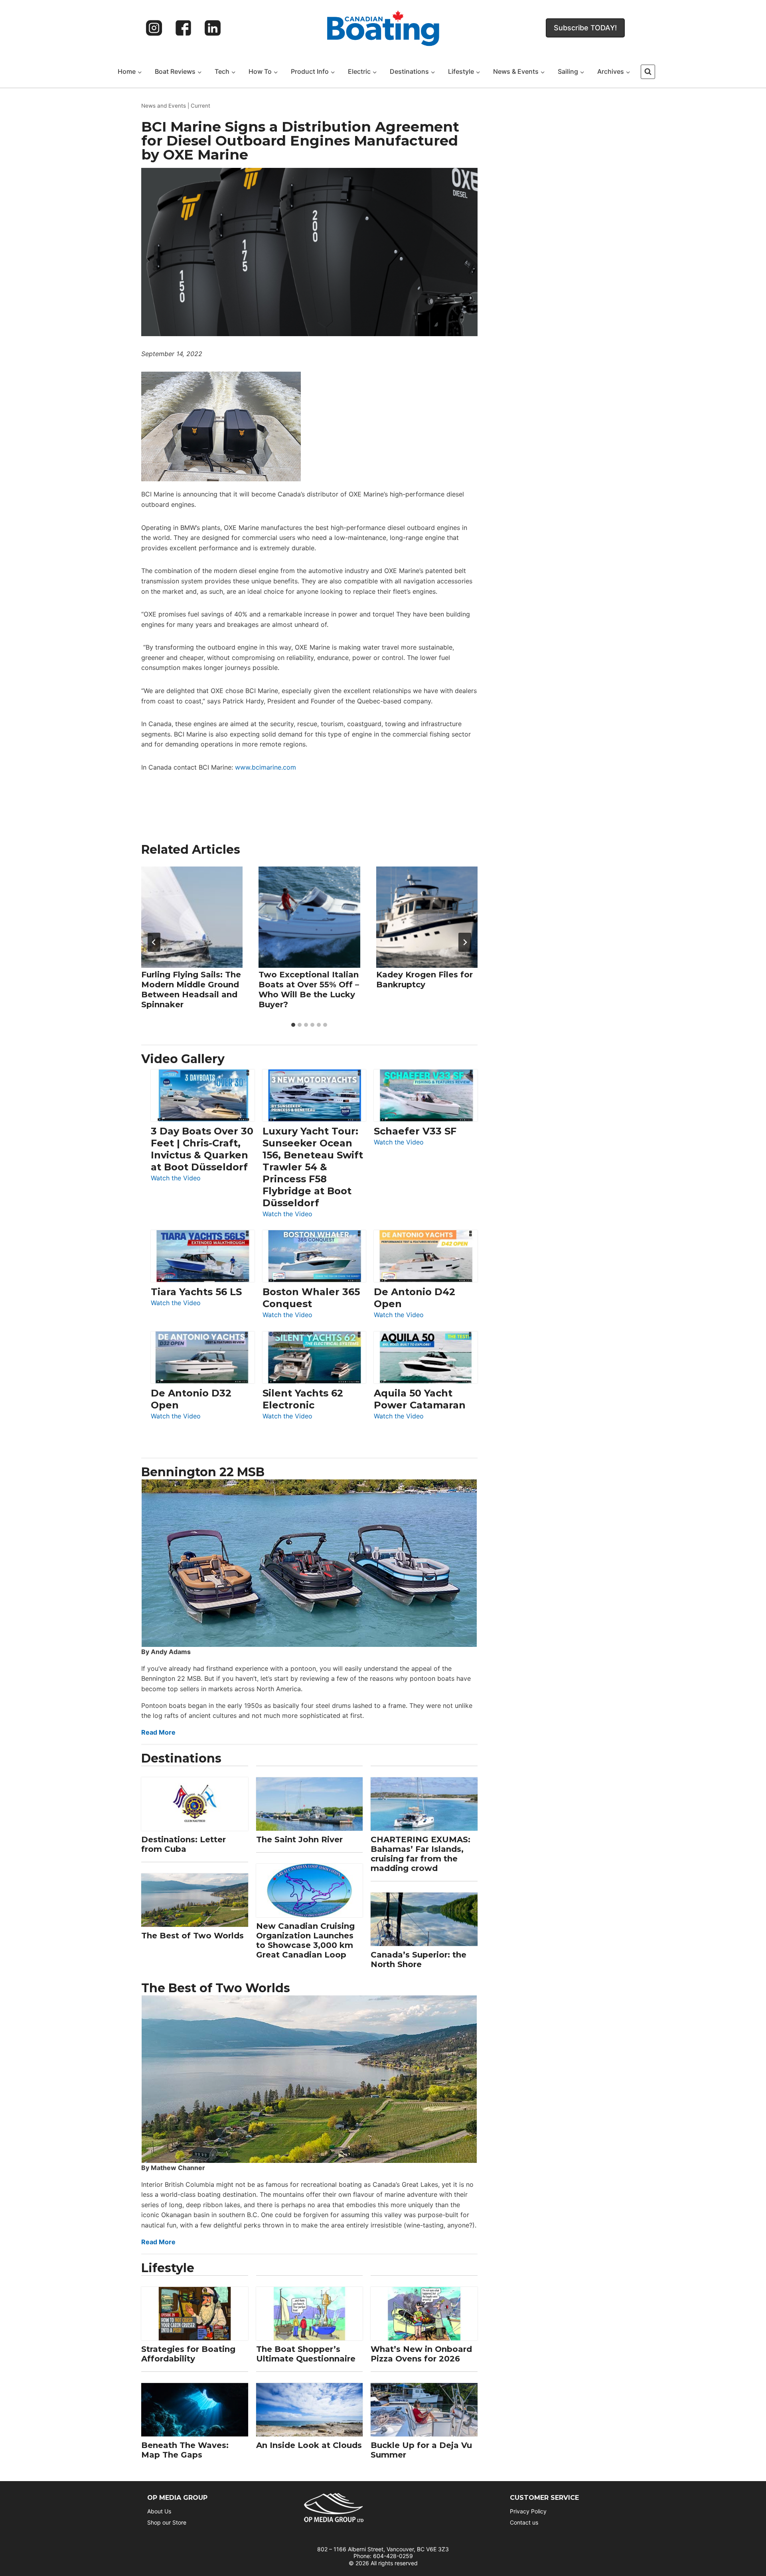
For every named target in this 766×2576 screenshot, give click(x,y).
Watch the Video (176, 1179)
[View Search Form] (648, 72)
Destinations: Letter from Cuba (184, 1844)
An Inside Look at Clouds (309, 2445)
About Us (159, 2511)
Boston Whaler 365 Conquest (311, 1298)
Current (200, 106)
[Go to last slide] (154, 942)
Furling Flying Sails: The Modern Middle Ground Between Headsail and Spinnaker (191, 990)
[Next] (465, 942)
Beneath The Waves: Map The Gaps (185, 2450)
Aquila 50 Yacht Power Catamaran (420, 1399)
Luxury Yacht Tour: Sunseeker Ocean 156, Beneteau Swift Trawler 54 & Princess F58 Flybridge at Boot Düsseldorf (313, 1167)
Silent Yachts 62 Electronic (303, 1399)
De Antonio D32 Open (191, 1399)
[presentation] (192, 917)
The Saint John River (299, 1839)
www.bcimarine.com (266, 767)
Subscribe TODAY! (585, 28)
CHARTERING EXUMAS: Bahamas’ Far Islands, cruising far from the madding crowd (421, 1854)
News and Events (164, 106)
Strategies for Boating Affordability (188, 2354)
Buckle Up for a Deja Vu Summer (421, 2450)
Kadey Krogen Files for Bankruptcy (424, 980)
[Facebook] (184, 28)
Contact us (524, 2522)
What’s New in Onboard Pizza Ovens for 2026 (421, 2354)
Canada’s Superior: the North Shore (419, 1960)
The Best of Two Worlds (192, 1936)
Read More (158, 1732)
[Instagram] (154, 28)
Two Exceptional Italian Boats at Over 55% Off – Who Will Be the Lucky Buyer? (309, 990)
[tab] (293, 1025)
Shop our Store (167, 2522)
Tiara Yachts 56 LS (196, 1292)
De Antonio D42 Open (415, 1298)
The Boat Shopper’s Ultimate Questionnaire (306, 2354)
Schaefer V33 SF (415, 1131)
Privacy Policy (528, 2511)
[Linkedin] (213, 28)
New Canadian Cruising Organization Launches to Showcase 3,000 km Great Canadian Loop (305, 1940)
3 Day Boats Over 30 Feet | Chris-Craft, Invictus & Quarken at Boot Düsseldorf (202, 1149)
